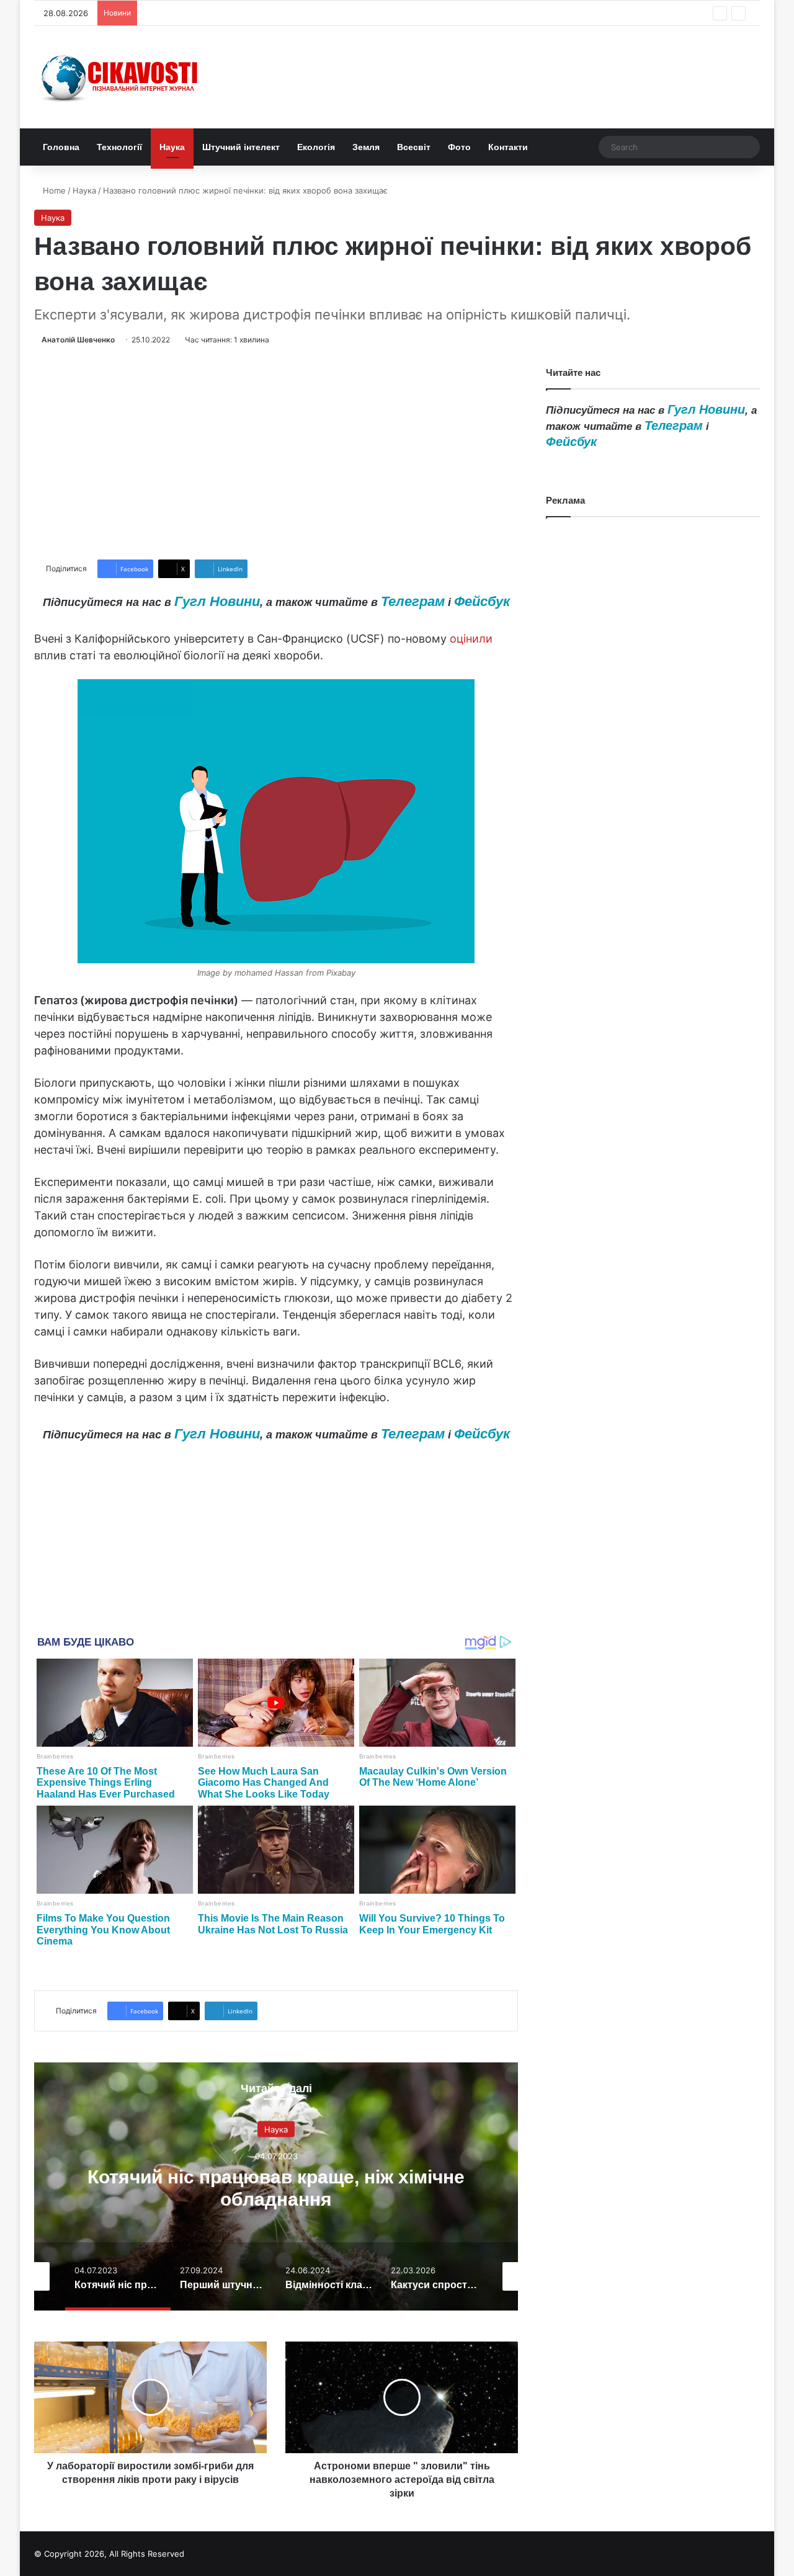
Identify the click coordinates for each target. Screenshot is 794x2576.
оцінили (471, 639)
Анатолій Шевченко (78, 340)
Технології (119, 147)
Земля (366, 147)
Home (53, 190)
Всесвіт (414, 147)
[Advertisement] (276, 453)
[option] (276, 2186)
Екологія (316, 147)
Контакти (508, 147)
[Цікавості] (121, 77)
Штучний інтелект (241, 147)
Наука (172, 147)
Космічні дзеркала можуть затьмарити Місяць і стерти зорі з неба (275, 13)
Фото (459, 147)
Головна (61, 147)
